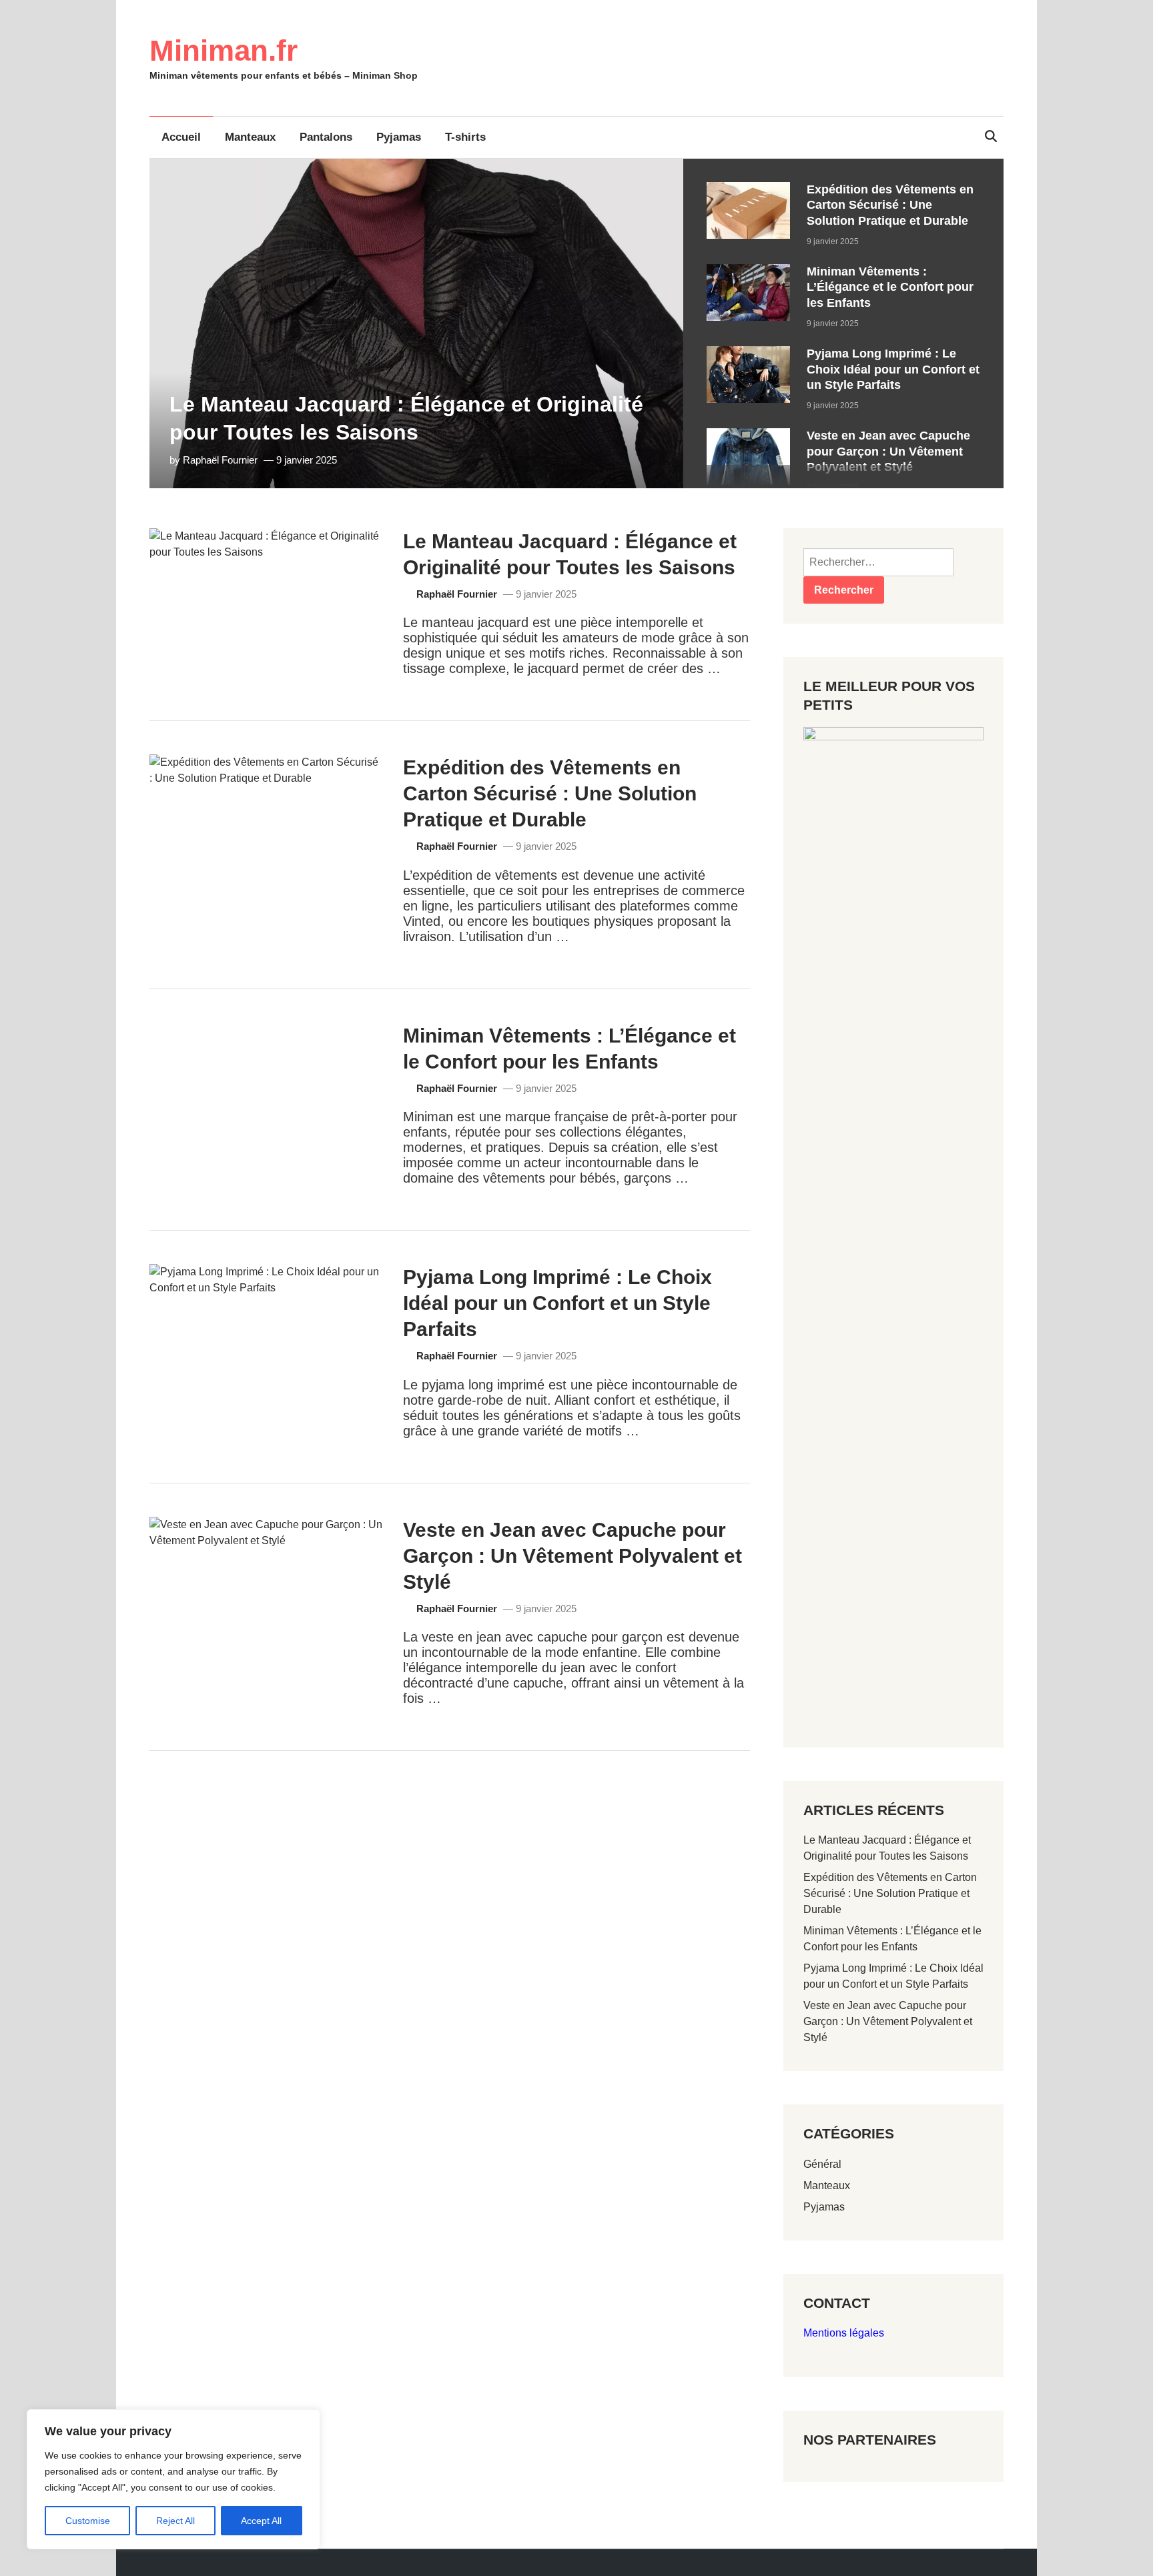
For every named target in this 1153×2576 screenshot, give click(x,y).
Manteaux (250, 137)
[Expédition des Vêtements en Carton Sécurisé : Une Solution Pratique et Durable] (748, 190)
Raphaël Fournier (220, 460)
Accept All (261, 2521)
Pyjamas (399, 137)
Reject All (175, 2521)
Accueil (181, 137)
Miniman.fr (224, 50)
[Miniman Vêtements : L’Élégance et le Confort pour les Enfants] (748, 272)
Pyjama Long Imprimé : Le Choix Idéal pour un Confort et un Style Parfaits (893, 369)
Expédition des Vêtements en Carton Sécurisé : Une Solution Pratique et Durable (890, 205)
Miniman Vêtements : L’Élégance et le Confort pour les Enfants (890, 287)
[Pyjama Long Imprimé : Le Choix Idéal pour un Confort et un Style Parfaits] (748, 354)
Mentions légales (844, 2333)
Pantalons (326, 137)
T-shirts (465, 137)
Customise (88, 2521)
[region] (843, 324)
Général (822, 2164)
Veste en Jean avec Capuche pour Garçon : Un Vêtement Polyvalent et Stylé (888, 451)
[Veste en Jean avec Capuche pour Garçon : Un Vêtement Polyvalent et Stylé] (748, 436)
